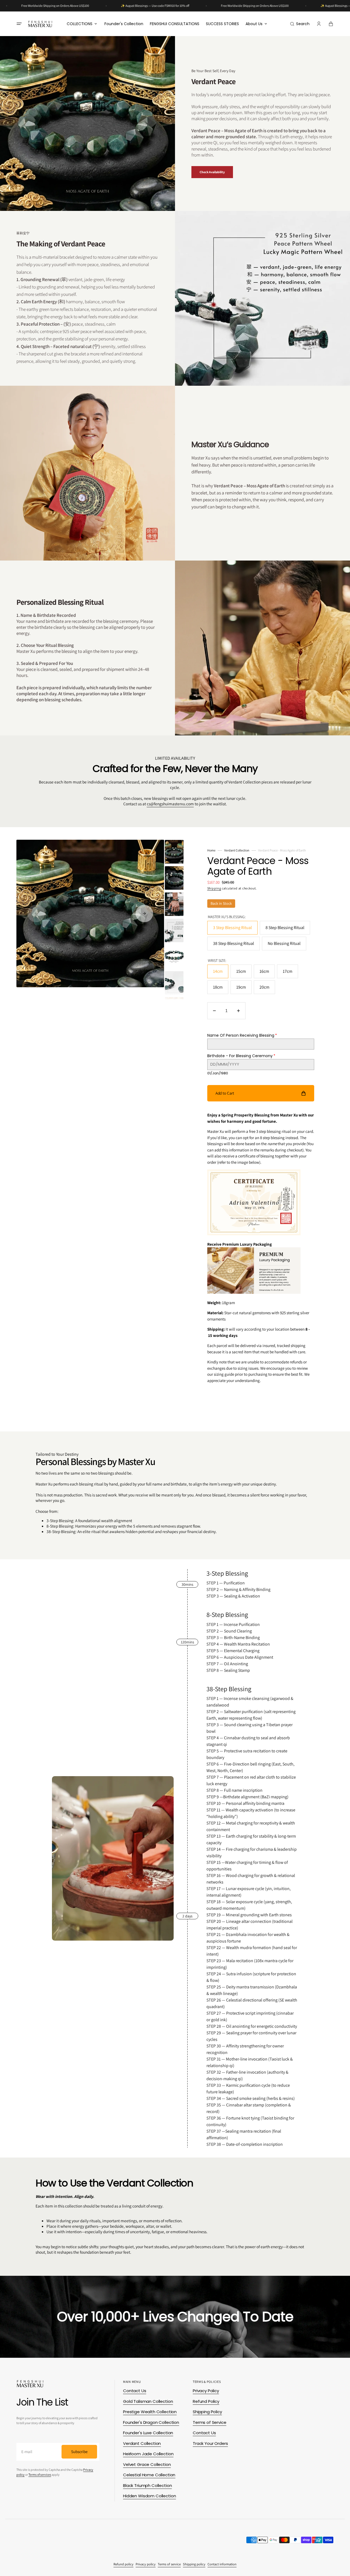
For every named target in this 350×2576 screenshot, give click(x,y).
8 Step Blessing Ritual (286, 930)
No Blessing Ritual (287, 945)
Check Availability (212, 172)
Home (211, 850)
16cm (267, 973)
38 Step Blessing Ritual (234, 945)
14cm (221, 973)
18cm (221, 989)
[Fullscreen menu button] (19, 24)
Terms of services (40, 2475)
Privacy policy (146, 2564)
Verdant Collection (237, 850)
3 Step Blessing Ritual (234, 930)
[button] (300, 24)
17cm (290, 973)
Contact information (222, 2564)
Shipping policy (194, 2564)
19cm (244, 989)
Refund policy (123, 2564)
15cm (244, 973)
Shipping (214, 888)
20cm (267, 989)
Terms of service (169, 2564)
